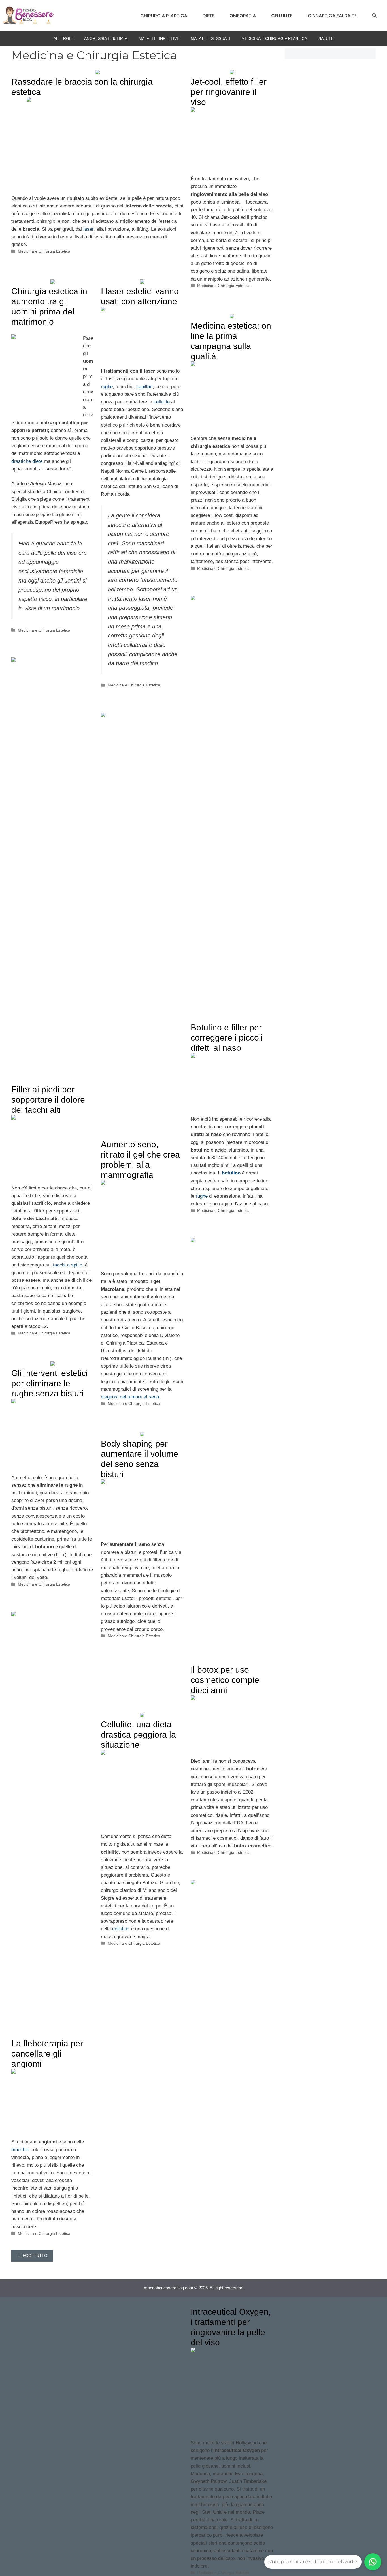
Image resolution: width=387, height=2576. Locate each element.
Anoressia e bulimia (106, 38)
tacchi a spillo (68, 1265)
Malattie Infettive (159, 38)
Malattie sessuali (210, 38)
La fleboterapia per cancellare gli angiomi (47, 2054)
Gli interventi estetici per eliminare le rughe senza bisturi (50, 1383)
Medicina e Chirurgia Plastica (274, 38)
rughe (107, 387)
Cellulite (282, 16)
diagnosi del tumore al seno (130, 1397)
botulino (231, 1173)
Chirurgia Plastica (164, 16)
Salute (326, 38)
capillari (144, 387)
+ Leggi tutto (32, 2256)
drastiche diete (27, 461)
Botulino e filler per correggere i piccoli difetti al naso (227, 1038)
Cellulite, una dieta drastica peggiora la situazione (138, 1735)
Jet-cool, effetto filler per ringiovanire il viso (229, 92)
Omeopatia (243, 16)
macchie (20, 2150)
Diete (208, 16)
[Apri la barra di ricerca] (374, 16)
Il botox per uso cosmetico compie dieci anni (225, 1680)
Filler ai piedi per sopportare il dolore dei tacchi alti (48, 1100)
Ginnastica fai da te (332, 16)
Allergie (63, 38)
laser (88, 229)
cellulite (162, 402)
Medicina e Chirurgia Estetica (44, 251)
